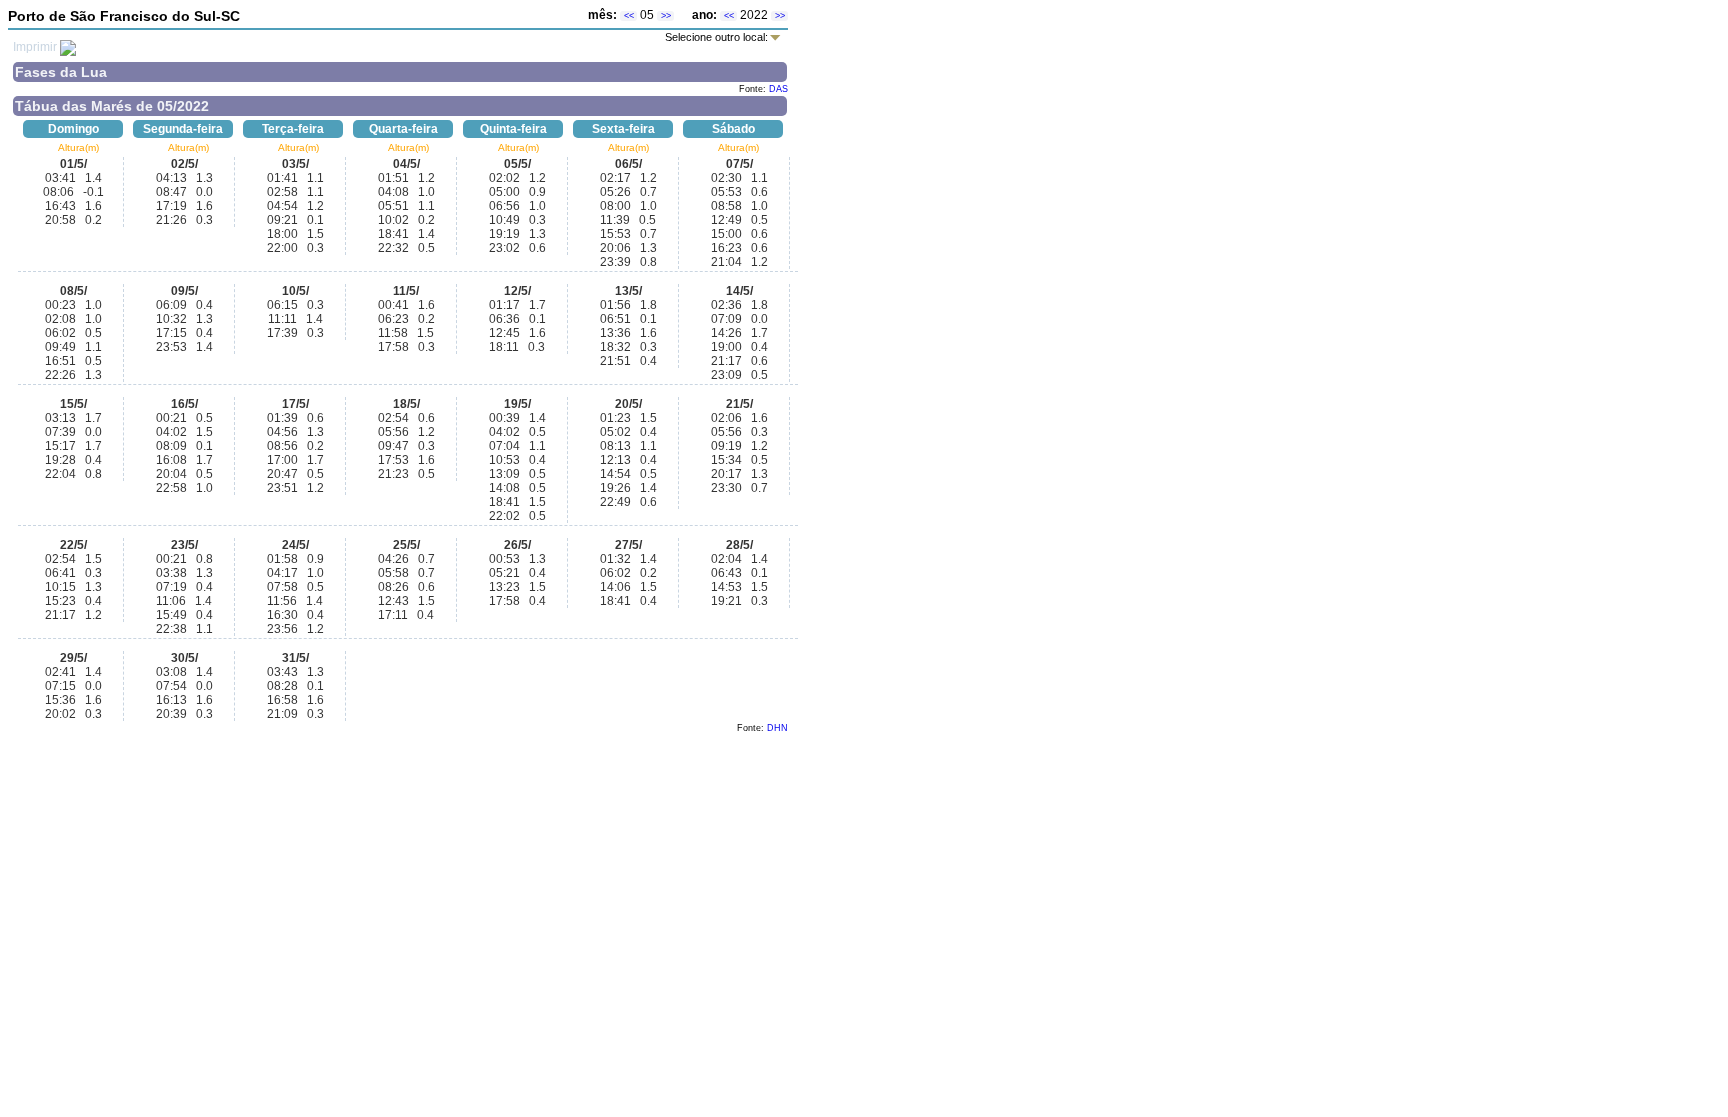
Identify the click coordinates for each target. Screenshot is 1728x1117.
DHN (777, 728)
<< (629, 16)
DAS (778, 89)
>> (666, 16)
